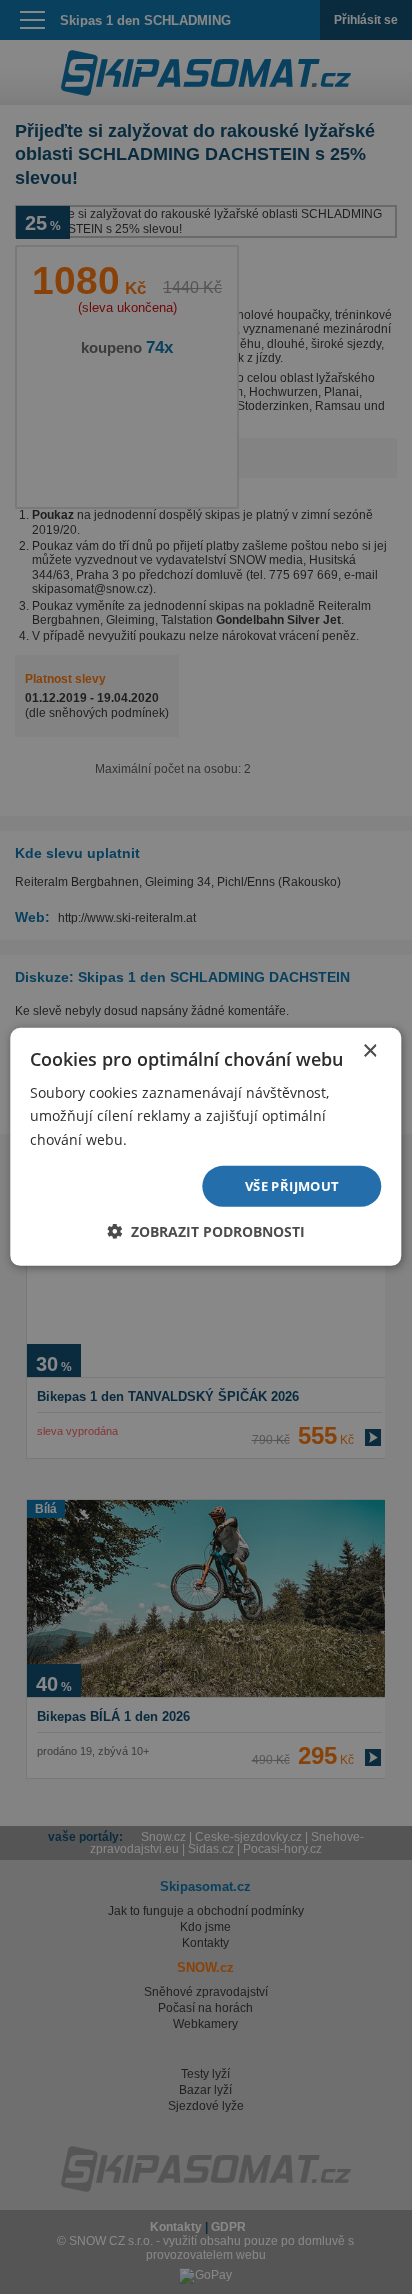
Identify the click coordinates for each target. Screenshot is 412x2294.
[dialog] (206, 1147)
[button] (206, 1231)
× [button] (369, 1051)
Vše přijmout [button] (292, 1186)
